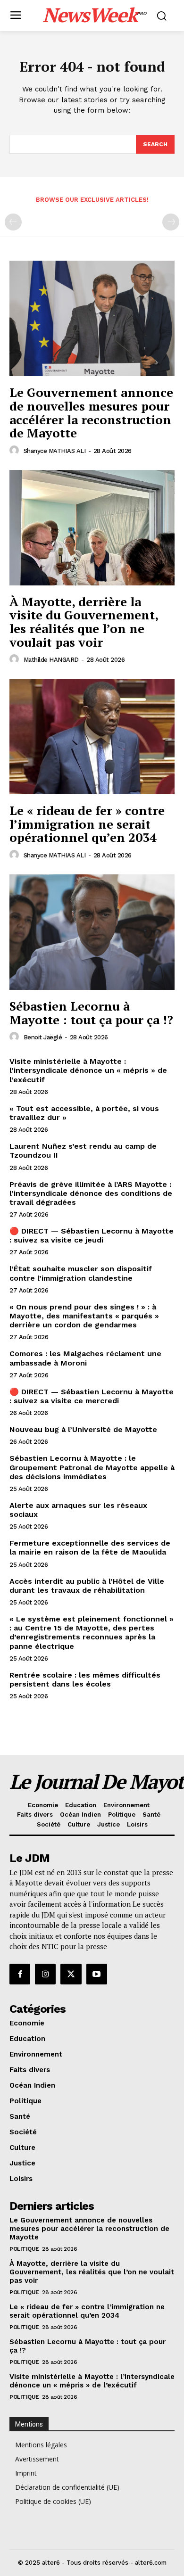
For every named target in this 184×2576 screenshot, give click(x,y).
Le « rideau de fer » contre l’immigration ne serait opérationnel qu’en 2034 (87, 824)
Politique (24, 2249)
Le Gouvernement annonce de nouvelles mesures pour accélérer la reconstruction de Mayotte (91, 412)
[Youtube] (97, 1974)
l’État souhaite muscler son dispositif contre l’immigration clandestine (81, 1273)
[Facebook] (20, 1974)
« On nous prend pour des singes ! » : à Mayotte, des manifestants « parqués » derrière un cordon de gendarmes (84, 1316)
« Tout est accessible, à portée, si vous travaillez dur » (84, 1113)
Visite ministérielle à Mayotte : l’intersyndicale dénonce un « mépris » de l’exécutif (88, 1070)
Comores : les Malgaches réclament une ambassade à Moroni (85, 1358)
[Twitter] (71, 1974)
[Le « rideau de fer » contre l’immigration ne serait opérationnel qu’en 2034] (92, 737)
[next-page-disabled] (171, 222)
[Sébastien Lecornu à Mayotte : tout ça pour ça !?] (92, 932)
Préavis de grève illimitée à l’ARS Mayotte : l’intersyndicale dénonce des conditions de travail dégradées (91, 1193)
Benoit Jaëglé (43, 1037)
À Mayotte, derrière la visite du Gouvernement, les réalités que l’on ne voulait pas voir (84, 622)
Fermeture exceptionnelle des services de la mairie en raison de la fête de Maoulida (90, 1547)
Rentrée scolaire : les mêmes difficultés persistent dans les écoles (85, 1679)
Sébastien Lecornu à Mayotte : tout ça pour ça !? (91, 1013)
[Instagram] (45, 1974)
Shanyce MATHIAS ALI (55, 451)
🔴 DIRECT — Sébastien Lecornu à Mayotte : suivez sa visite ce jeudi (92, 1235)
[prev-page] (13, 222)
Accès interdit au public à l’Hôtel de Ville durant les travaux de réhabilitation (87, 1586)
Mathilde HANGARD (51, 660)
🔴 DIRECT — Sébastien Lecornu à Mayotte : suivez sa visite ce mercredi (92, 1396)
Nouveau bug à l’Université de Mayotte (83, 1429)
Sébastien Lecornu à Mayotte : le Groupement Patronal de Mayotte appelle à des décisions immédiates (92, 1467)
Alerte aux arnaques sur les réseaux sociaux (78, 1510)
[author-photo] (16, 451)
